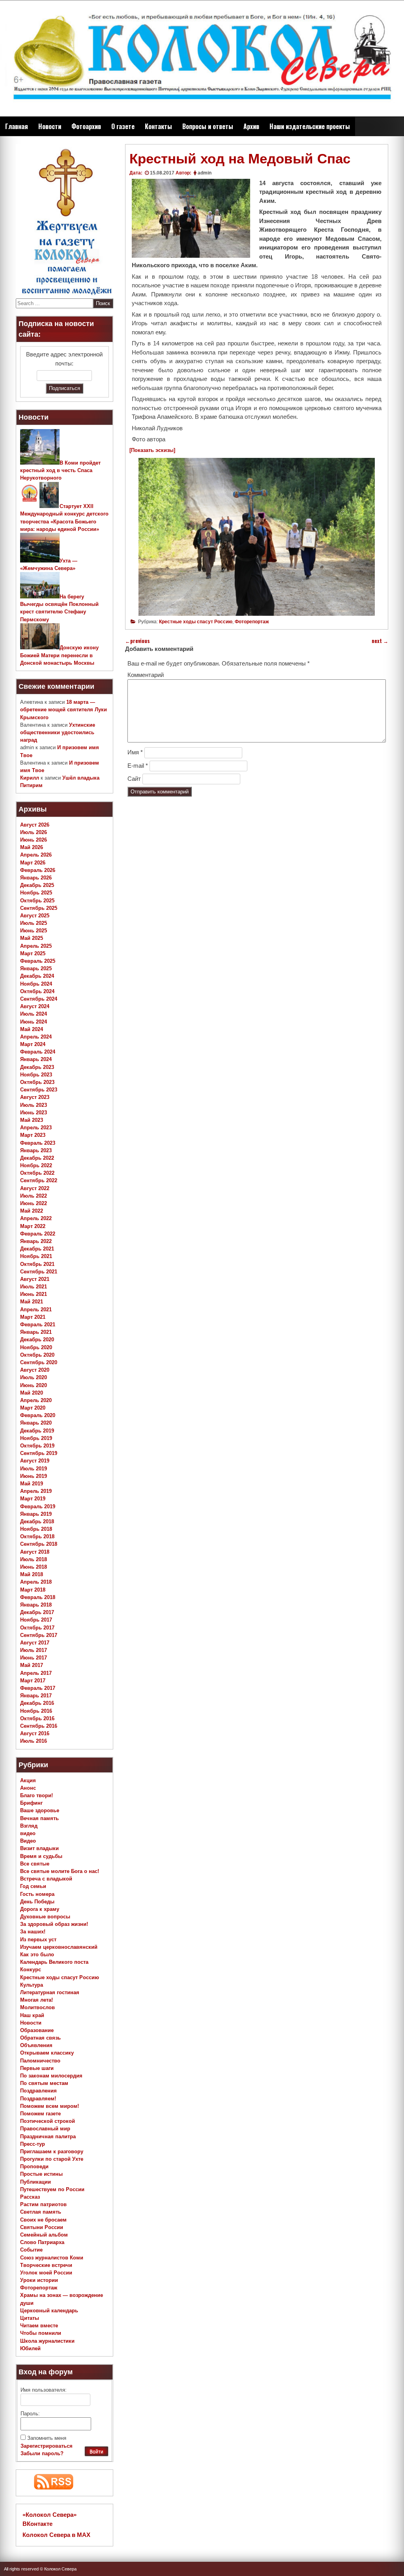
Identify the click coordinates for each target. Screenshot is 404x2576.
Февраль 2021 (38, 1325)
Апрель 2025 (36, 946)
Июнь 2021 (34, 1294)
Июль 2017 (34, 1650)
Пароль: (30, 2414)
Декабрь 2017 (37, 1612)
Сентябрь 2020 (39, 1362)
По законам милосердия (51, 2076)
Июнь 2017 (34, 1658)
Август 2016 (35, 1733)
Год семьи (33, 1886)
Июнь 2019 (34, 1476)
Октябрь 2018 (37, 1536)
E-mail (138, 766)
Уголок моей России (46, 2273)
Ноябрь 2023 (36, 1075)
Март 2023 (33, 1135)
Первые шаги (37, 2068)
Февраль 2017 (38, 1688)
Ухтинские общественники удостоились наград (58, 732)
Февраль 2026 (38, 870)
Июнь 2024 (34, 1022)
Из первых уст (38, 1939)
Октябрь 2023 (37, 1082)
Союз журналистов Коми (52, 2258)
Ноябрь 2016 (36, 1711)
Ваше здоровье (40, 1810)
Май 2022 (32, 1211)
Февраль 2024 (38, 1052)
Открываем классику (47, 2053)
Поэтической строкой (48, 2121)
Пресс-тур (33, 2144)
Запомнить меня (47, 2438)
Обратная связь (40, 2038)
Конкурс (31, 1969)
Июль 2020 (34, 1377)
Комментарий (146, 675)
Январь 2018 (36, 1605)
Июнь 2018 (34, 1567)
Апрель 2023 (36, 1128)
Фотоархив (86, 126)
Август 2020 (35, 1370)
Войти (96, 2452)
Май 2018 (32, 1574)
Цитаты (30, 2318)
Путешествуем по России (52, 2189)
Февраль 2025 (38, 961)
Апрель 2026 (36, 855)
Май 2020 (32, 1393)
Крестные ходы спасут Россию (196, 622)
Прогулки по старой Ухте (52, 2159)
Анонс (28, 1788)
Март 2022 (33, 1226)
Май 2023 (32, 1120)
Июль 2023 (34, 1105)
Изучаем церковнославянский (59, 1947)
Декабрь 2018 (37, 1521)
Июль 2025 (34, 923)
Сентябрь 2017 (39, 1635)
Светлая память (41, 2212)
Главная (17, 126)
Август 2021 (35, 1279)
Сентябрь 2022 (39, 1180)
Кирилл (30, 778)
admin (205, 173)
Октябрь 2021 (37, 1264)
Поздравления (38, 2091)
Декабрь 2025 (37, 885)
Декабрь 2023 (37, 1067)
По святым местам (44, 2083)
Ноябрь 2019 (36, 1438)
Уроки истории (39, 2280)
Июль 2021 (34, 1287)
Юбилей (30, 2348)
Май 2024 (32, 1029)
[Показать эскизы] (152, 450)
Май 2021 (32, 1302)
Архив (251, 126)
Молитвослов (37, 2007)
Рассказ (30, 2197)
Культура (32, 1985)
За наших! (33, 1932)
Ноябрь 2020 (36, 1347)
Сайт (134, 779)
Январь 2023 (36, 1150)
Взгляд (29, 1826)
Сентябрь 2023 (39, 1090)
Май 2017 (32, 1665)
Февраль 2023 (38, 1143)
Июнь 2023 (34, 1113)
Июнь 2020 (34, 1385)
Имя (135, 752)
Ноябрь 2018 (36, 1529)
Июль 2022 (34, 1196)
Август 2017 (35, 1643)
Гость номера (37, 1894)
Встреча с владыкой (46, 1879)
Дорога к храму (40, 1909)
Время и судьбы (41, 1856)
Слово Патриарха (42, 2242)
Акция (28, 1780)
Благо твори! (36, 1795)
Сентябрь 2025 (39, 908)
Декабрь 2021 (37, 1249)
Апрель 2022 (36, 1218)
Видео (28, 1841)
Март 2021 (33, 1317)
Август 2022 (35, 1188)
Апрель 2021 (36, 1310)
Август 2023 (35, 1097)
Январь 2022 (36, 1241)
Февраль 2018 (38, 1597)
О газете (123, 126)
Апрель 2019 (36, 1491)
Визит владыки (39, 1848)
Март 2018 (33, 1590)
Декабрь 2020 (37, 1340)
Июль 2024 (34, 1014)
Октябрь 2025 (37, 901)
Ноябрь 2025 (36, 893)
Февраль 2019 (38, 1506)
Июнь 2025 (34, 931)
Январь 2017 (36, 1696)
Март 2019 (33, 1499)
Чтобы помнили (41, 2333)
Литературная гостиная (50, 1992)
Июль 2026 (34, 832)
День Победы (37, 1902)
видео (28, 1833)
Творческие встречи (46, 2265)
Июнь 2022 (34, 1203)
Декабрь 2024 (37, 976)
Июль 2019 (34, 1469)
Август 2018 (35, 1552)
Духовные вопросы (45, 1917)
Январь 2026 (36, 878)
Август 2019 (35, 1461)
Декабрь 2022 (37, 1158)
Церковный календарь (49, 2311)
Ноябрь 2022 (36, 1165)
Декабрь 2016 (37, 1703)
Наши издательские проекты (310, 126)
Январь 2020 (36, 1423)
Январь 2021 (36, 1332)
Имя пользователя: (44, 2390)
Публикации (36, 2182)
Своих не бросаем (43, 2220)
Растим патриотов (43, 2204)
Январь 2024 (36, 1059)
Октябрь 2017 (37, 1628)
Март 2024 (33, 1044)
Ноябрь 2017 (36, 1620)
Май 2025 (32, 938)
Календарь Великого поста (54, 1962)
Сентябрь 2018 (39, 1544)
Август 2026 (35, 825)
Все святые (35, 1864)
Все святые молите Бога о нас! (60, 1871)
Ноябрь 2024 (36, 984)
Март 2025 (33, 953)
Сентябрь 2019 (39, 1453)
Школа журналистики (47, 2341)
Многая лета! (36, 2000)
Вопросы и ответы (208, 126)
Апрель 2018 (36, 1582)
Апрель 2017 (36, 1673)
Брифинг (31, 1803)
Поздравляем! (38, 2099)
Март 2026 (33, 863)
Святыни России (42, 2227)
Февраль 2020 (38, 1415)
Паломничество (40, 2061)
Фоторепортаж (252, 622)
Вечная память (39, 1818)
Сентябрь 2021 (39, 1272)
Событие (31, 2250)
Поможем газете (40, 2114)
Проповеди (34, 2166)
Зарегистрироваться (47, 2446)
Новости (50, 126)
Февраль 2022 (38, 1234)
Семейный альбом (44, 2235)
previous (137, 641)
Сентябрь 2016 (39, 1726)
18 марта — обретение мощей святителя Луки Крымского (64, 710)
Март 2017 (33, 1681)
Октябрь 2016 (37, 1718)
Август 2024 (35, 1006)
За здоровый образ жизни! (54, 1924)
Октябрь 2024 (37, 991)
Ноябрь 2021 (36, 1256)
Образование (37, 2030)
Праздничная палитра (48, 2136)
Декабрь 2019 (37, 1431)
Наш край (32, 2015)
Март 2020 (33, 1408)
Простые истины (41, 2174)
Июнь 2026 (34, 840)
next (380, 641)
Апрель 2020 (36, 1400)
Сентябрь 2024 (39, 999)
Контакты (158, 126)
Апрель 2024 (36, 1037)
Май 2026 (32, 847)
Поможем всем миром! (50, 2106)
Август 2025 (35, 916)
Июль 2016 (34, 1741)
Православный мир (45, 2129)
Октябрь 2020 (37, 1355)
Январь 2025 (36, 968)
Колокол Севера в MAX (56, 2535)
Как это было (37, 1954)
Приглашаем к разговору (52, 2151)
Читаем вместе (39, 2326)
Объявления (36, 2045)
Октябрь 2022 (37, 1173)
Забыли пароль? (42, 2453)
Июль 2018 (34, 1559)
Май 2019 (32, 1484)
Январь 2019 (36, 1514)
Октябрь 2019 (37, 1446)
